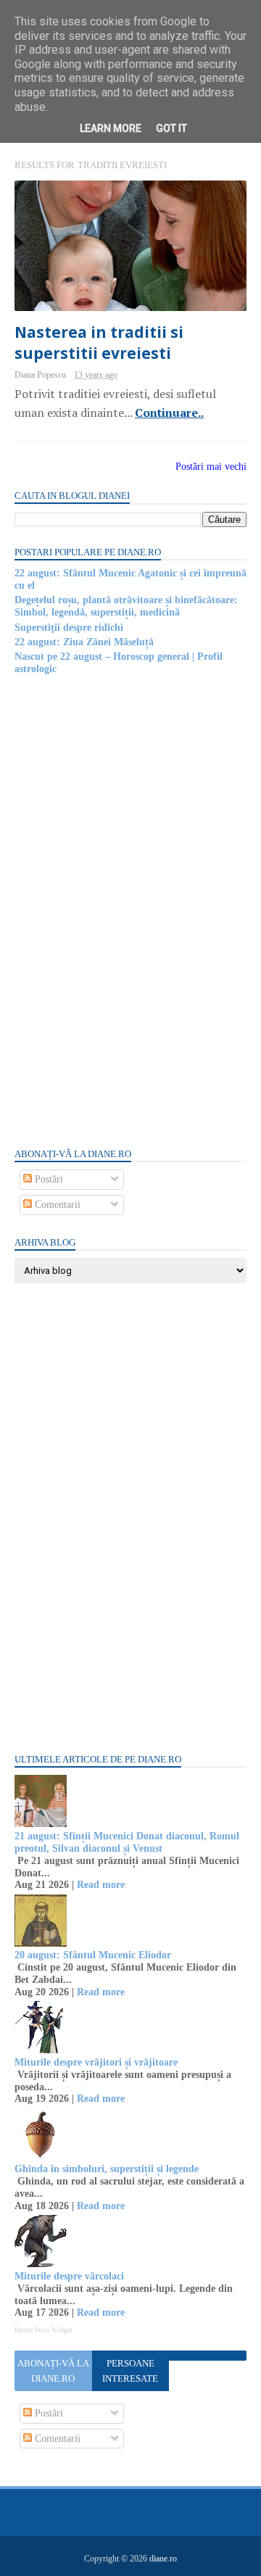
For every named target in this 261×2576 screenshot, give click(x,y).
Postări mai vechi (211, 467)
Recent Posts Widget (43, 2330)
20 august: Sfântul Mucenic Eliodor (93, 1955)
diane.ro (163, 2559)
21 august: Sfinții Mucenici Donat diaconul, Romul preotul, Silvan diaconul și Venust (127, 1842)
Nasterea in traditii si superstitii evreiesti (99, 343)
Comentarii (56, 1205)
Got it (171, 128)
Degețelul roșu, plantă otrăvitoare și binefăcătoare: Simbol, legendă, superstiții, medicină (126, 606)
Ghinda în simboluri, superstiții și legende (107, 2169)
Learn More (111, 128)
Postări (47, 1179)
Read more (101, 1885)
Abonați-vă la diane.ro (53, 2371)
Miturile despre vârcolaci (69, 2276)
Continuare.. (169, 413)
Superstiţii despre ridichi (69, 628)
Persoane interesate (130, 2371)
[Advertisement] (123, 910)
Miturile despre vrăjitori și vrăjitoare (96, 2062)
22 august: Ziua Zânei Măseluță (84, 642)
